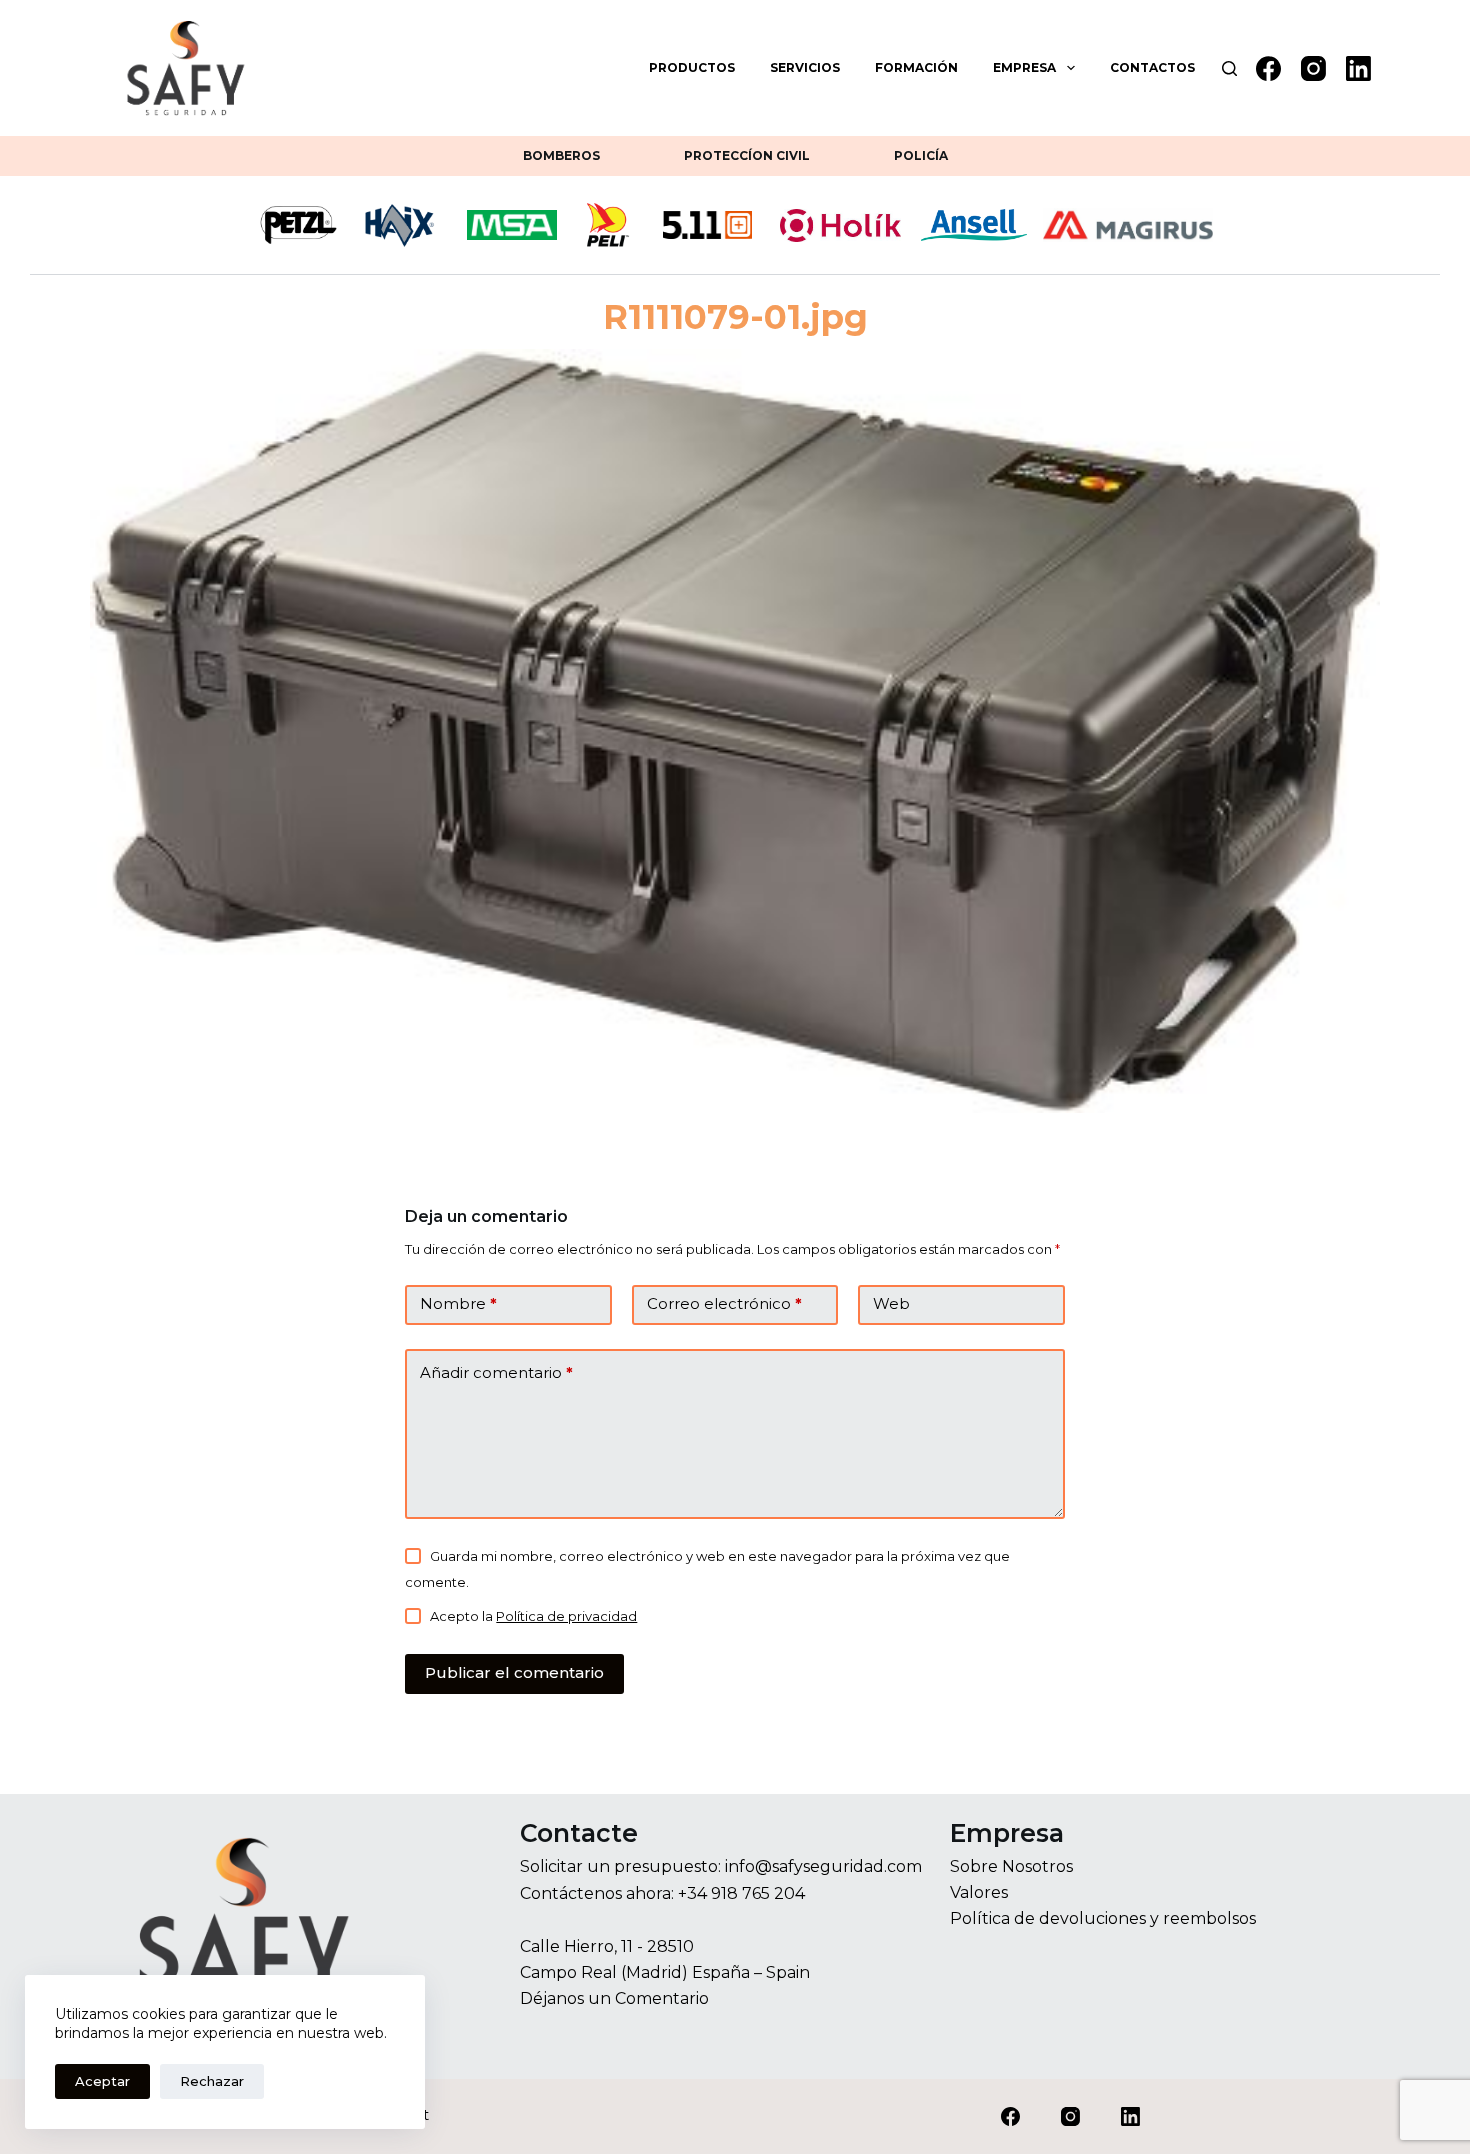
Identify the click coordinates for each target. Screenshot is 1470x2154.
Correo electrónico (724, 1303)
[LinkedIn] (1358, 68)
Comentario (662, 1998)
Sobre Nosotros (1011, 1866)
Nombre (458, 1303)
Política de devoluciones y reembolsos (1103, 1918)
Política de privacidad (566, 1616)
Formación (916, 67)
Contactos (1152, 67)
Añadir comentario (496, 1372)
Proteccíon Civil (747, 155)
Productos (692, 67)
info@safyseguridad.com (823, 1866)
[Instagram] (1313, 68)
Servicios (805, 67)
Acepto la (533, 1616)
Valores (979, 1892)
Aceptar (102, 2081)
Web (891, 1303)
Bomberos (561, 155)
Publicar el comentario (514, 1672)
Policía (921, 155)
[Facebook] (1268, 68)
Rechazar (212, 2081)
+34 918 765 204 (741, 1893)
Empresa (1024, 67)
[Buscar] (1229, 68)
